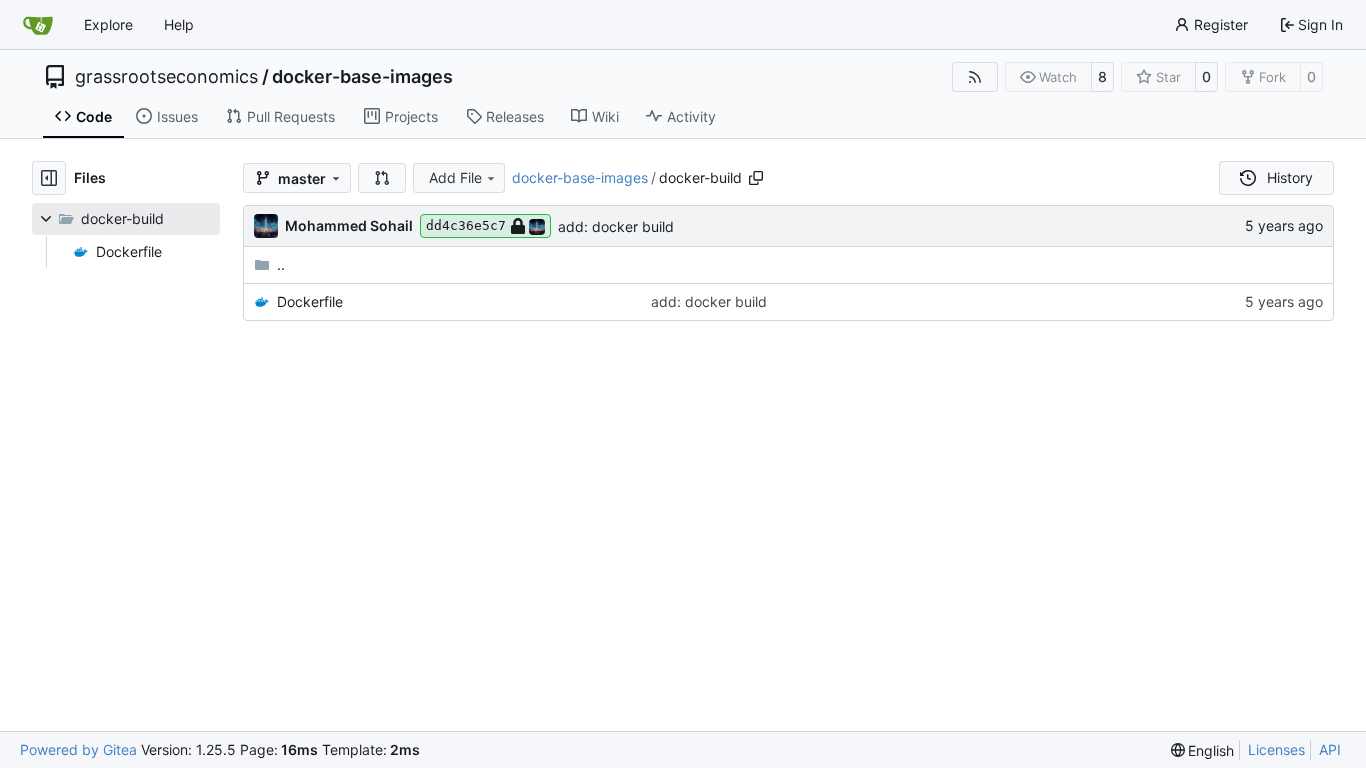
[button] (382, 178)
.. (281, 264)
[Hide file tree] (49, 178)
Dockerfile (310, 301)
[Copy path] (756, 178)
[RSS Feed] (975, 77)
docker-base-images (362, 77)
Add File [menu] (455, 177)
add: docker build (616, 226)
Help (179, 24)
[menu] (1203, 750)
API (1330, 749)
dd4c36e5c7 (466, 225)
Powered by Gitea (78, 749)
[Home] (38, 25)
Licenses (1276, 749)
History (1290, 177)
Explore (108, 24)
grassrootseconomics (166, 77)
